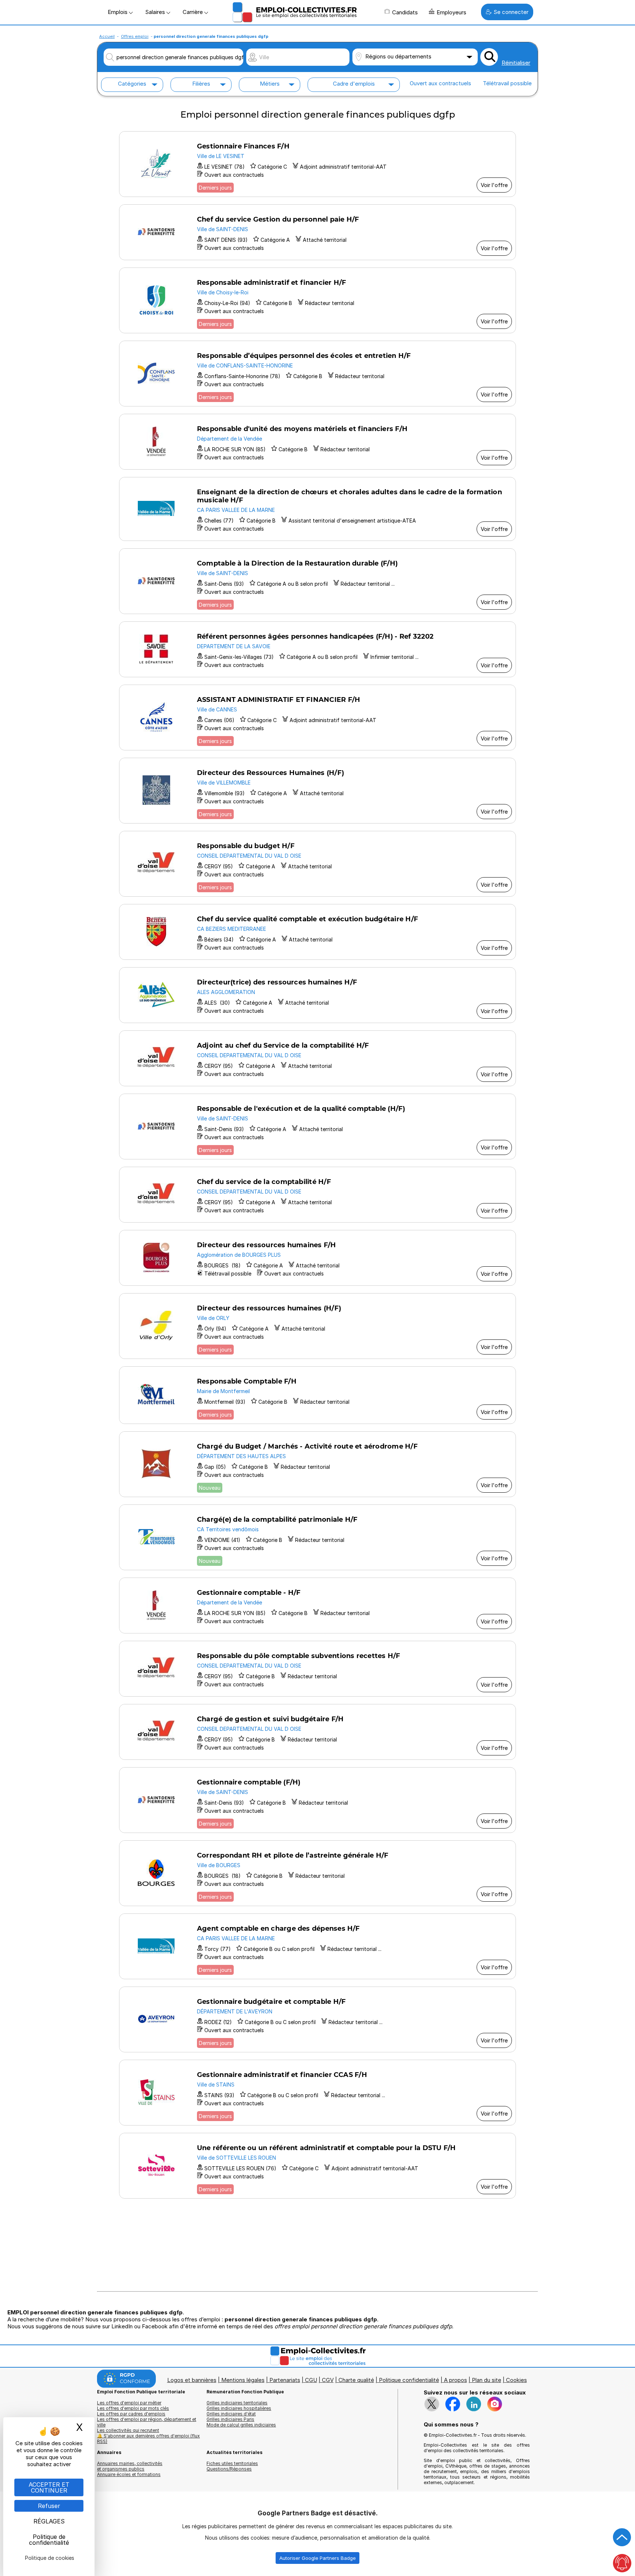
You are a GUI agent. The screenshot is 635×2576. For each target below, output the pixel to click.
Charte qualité (356, 2380)
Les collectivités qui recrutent (128, 2430)
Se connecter (511, 12)
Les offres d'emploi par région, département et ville (147, 2422)
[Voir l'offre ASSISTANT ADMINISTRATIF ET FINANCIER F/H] (317, 717)
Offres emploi (135, 36)
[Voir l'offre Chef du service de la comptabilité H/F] (317, 1195)
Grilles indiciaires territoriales (237, 2403)
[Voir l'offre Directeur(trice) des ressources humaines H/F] (317, 995)
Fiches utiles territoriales (232, 2463)
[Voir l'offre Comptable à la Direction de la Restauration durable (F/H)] (317, 581)
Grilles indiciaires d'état (231, 2414)
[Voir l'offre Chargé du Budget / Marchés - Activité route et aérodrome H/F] (317, 1464)
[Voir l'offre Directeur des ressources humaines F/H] (317, 1258)
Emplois (118, 12)
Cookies (516, 2380)
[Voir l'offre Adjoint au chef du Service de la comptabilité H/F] (317, 1058)
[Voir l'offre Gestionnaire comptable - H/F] (317, 1605)
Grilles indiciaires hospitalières (239, 2408)
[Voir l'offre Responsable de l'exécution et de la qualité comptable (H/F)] (317, 1126)
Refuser (49, 2506)
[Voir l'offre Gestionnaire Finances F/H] (317, 164)
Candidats (405, 12)
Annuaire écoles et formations (129, 2474)
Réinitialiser (516, 63)
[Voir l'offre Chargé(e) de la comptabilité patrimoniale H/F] (317, 1537)
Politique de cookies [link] (50, 2558)
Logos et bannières (192, 2380)
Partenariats (285, 2380)
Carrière (193, 12)
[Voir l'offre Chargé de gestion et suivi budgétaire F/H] (317, 1732)
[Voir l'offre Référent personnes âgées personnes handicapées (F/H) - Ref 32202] (317, 649)
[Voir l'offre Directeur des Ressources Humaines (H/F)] (317, 791)
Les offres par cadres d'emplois (131, 2414)
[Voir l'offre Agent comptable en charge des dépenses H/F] (317, 1946)
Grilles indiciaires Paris (230, 2419)
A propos (455, 2380)
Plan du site (487, 2380)
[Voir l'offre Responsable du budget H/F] (317, 864)
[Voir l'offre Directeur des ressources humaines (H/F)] (317, 1326)
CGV (328, 2380)
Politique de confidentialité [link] (49, 2540)
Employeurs (451, 12)
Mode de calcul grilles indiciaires (241, 2425)
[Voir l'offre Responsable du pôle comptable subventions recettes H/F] (317, 1669)
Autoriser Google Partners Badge (317, 2558)
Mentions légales (243, 2380)
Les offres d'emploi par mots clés (133, 2408)
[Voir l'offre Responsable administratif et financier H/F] (317, 300)
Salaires (156, 12)
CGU (311, 2380)
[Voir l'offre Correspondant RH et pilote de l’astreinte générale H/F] (317, 1873)
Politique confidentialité (409, 2380)
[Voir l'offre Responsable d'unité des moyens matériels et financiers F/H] (317, 442)
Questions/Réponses (229, 2469)
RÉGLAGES (49, 2521)
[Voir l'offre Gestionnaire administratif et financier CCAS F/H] (317, 2093)
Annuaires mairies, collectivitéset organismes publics (130, 2466)
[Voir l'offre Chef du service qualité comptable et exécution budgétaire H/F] (317, 932)
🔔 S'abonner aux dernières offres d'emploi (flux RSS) (148, 2439)
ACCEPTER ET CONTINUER (49, 2487)
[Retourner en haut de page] (622, 2537)
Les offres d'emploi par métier (129, 2403)
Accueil (107, 36)
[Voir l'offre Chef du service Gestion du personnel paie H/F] (317, 232)
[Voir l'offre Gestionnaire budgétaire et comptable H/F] (317, 2019)
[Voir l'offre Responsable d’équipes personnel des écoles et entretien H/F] (317, 374)
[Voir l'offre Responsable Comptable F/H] (317, 1395)
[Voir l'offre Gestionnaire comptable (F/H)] (317, 1800)
